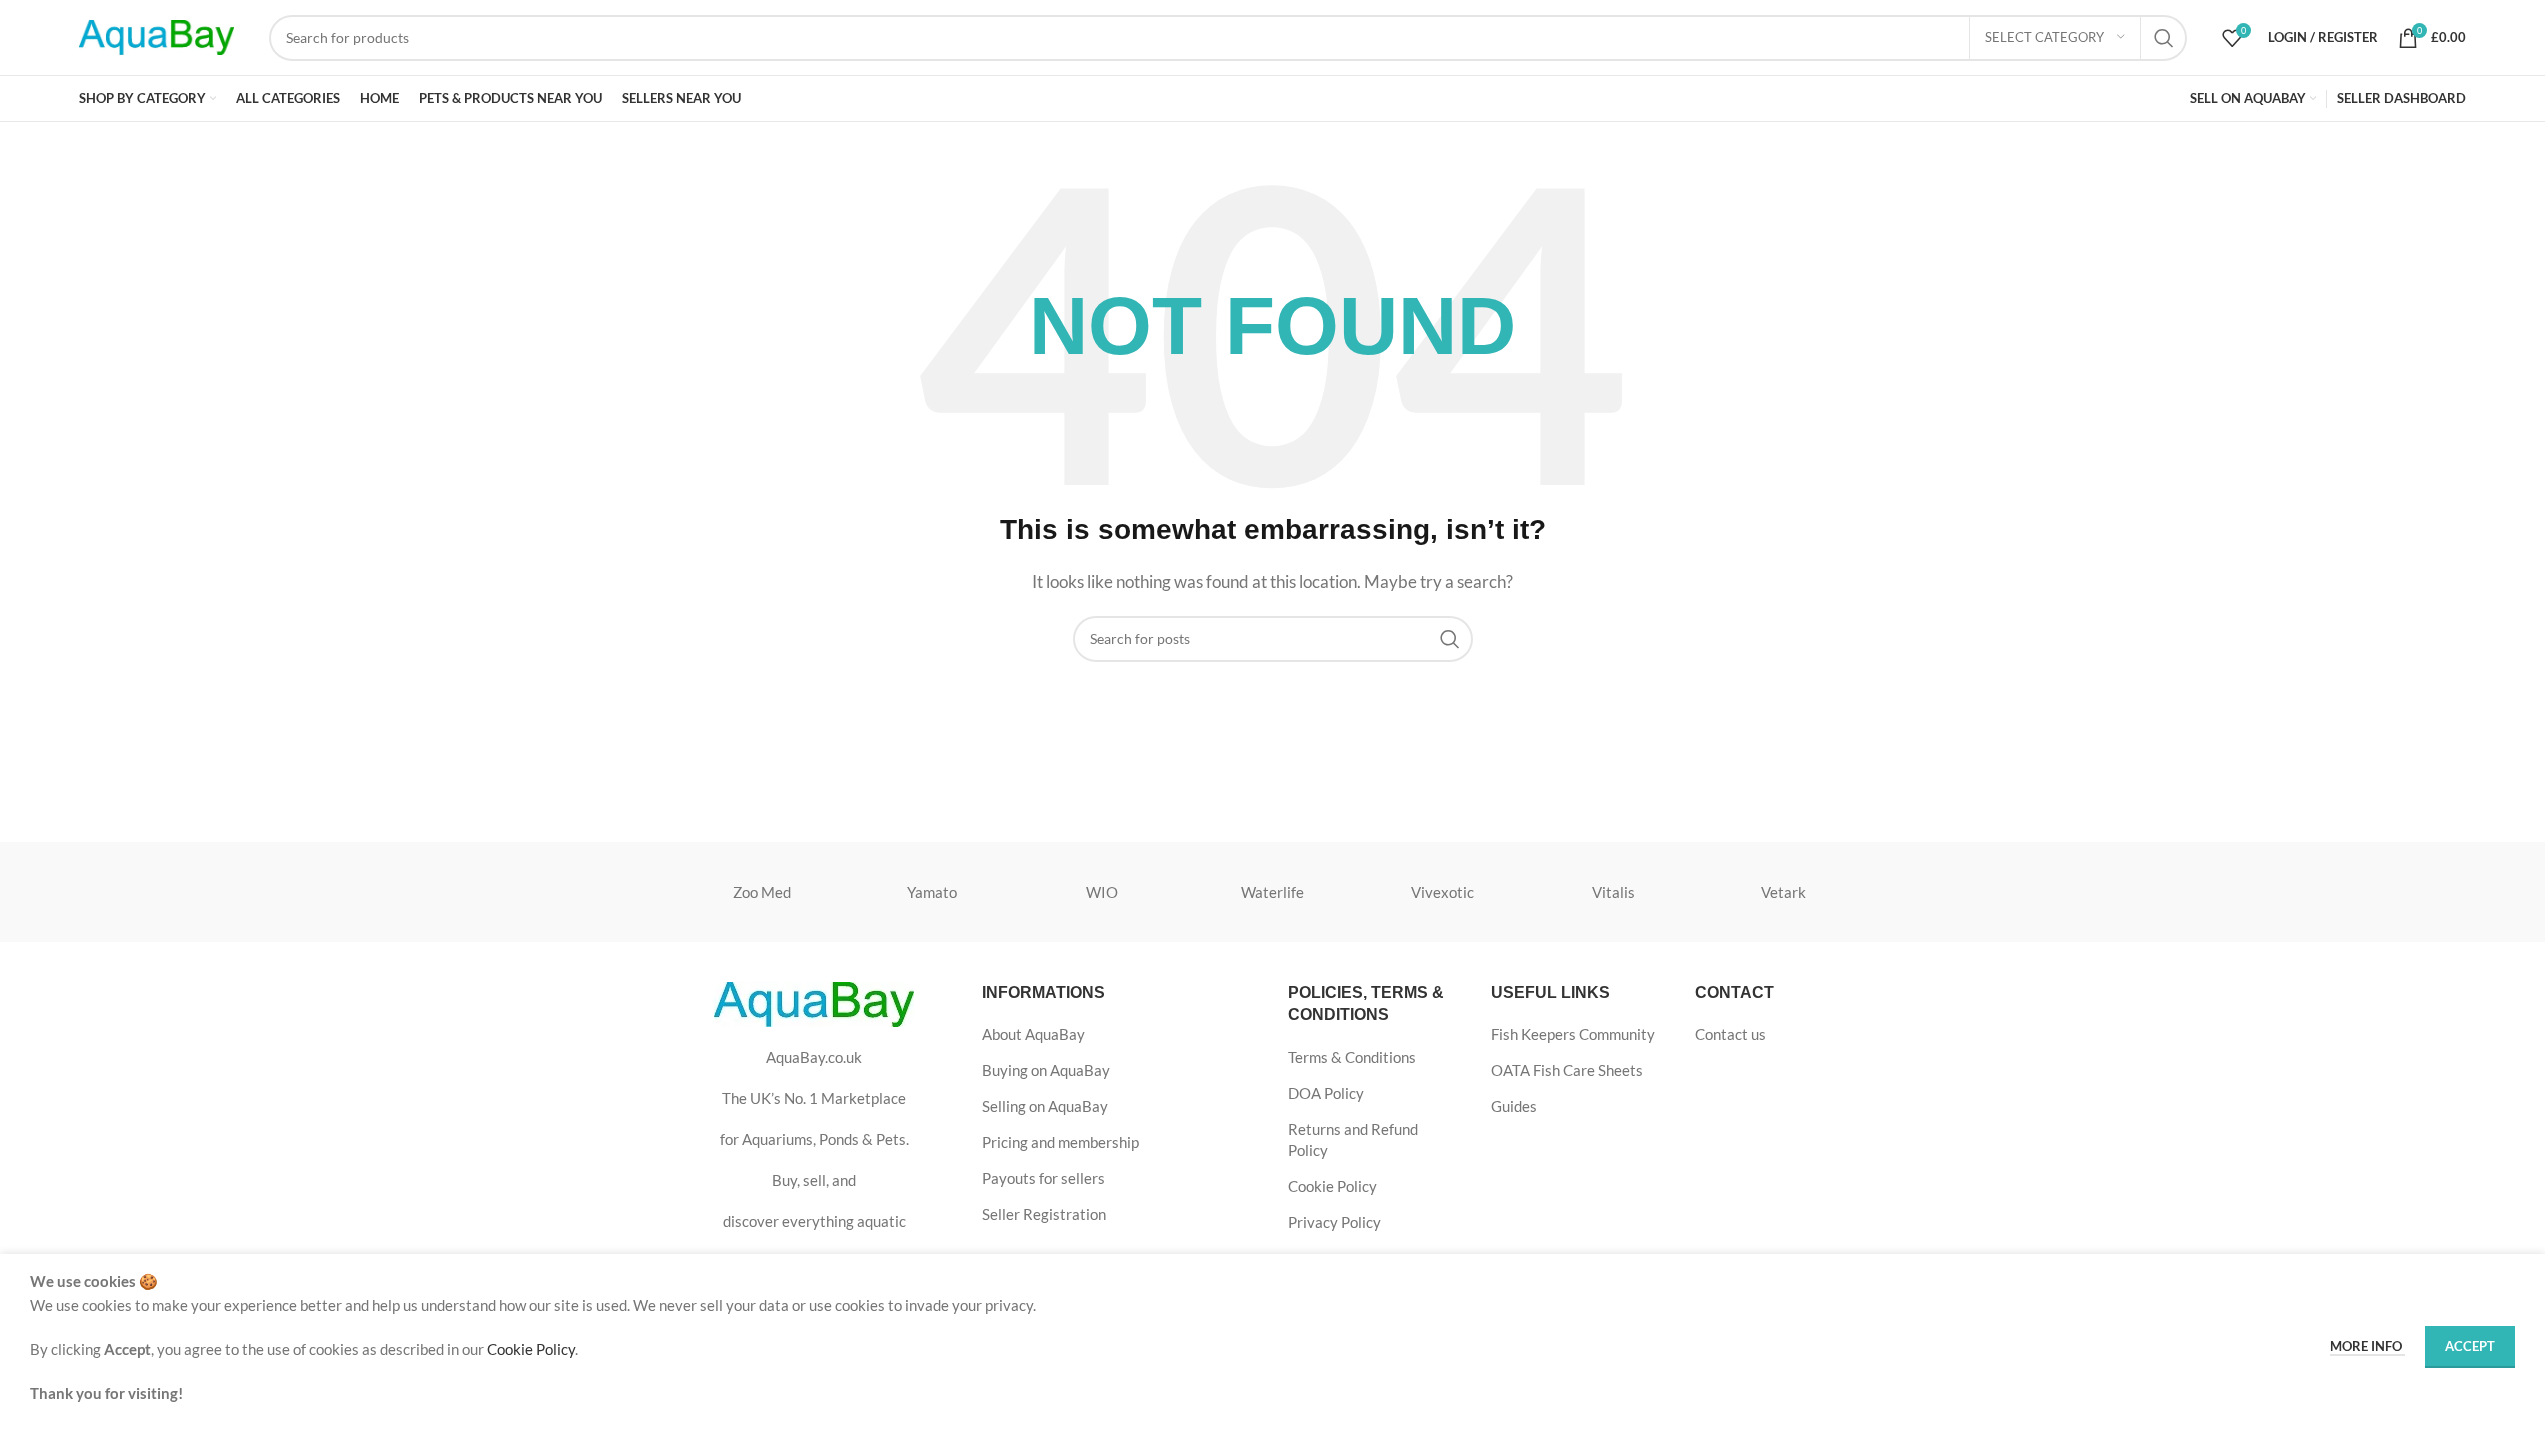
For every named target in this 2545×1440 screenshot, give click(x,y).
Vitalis (1613, 892)
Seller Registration (1044, 1214)
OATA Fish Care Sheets (1567, 1070)
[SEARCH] (2164, 38)
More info (2367, 1346)
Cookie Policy (1332, 1186)
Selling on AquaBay (1045, 1106)
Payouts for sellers (1043, 1178)
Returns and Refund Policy (1353, 1139)
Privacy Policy (1334, 1222)
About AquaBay (1033, 1034)
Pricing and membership (1060, 1142)
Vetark (1783, 892)
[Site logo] (156, 35)
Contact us (1730, 1034)
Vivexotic (1442, 892)
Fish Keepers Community (1573, 1034)
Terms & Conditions (1352, 1057)
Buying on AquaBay (1046, 1070)
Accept (2470, 1346)
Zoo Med (762, 892)
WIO (1102, 892)
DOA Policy (1326, 1093)
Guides (1514, 1106)
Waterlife (1272, 892)
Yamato (932, 892)
